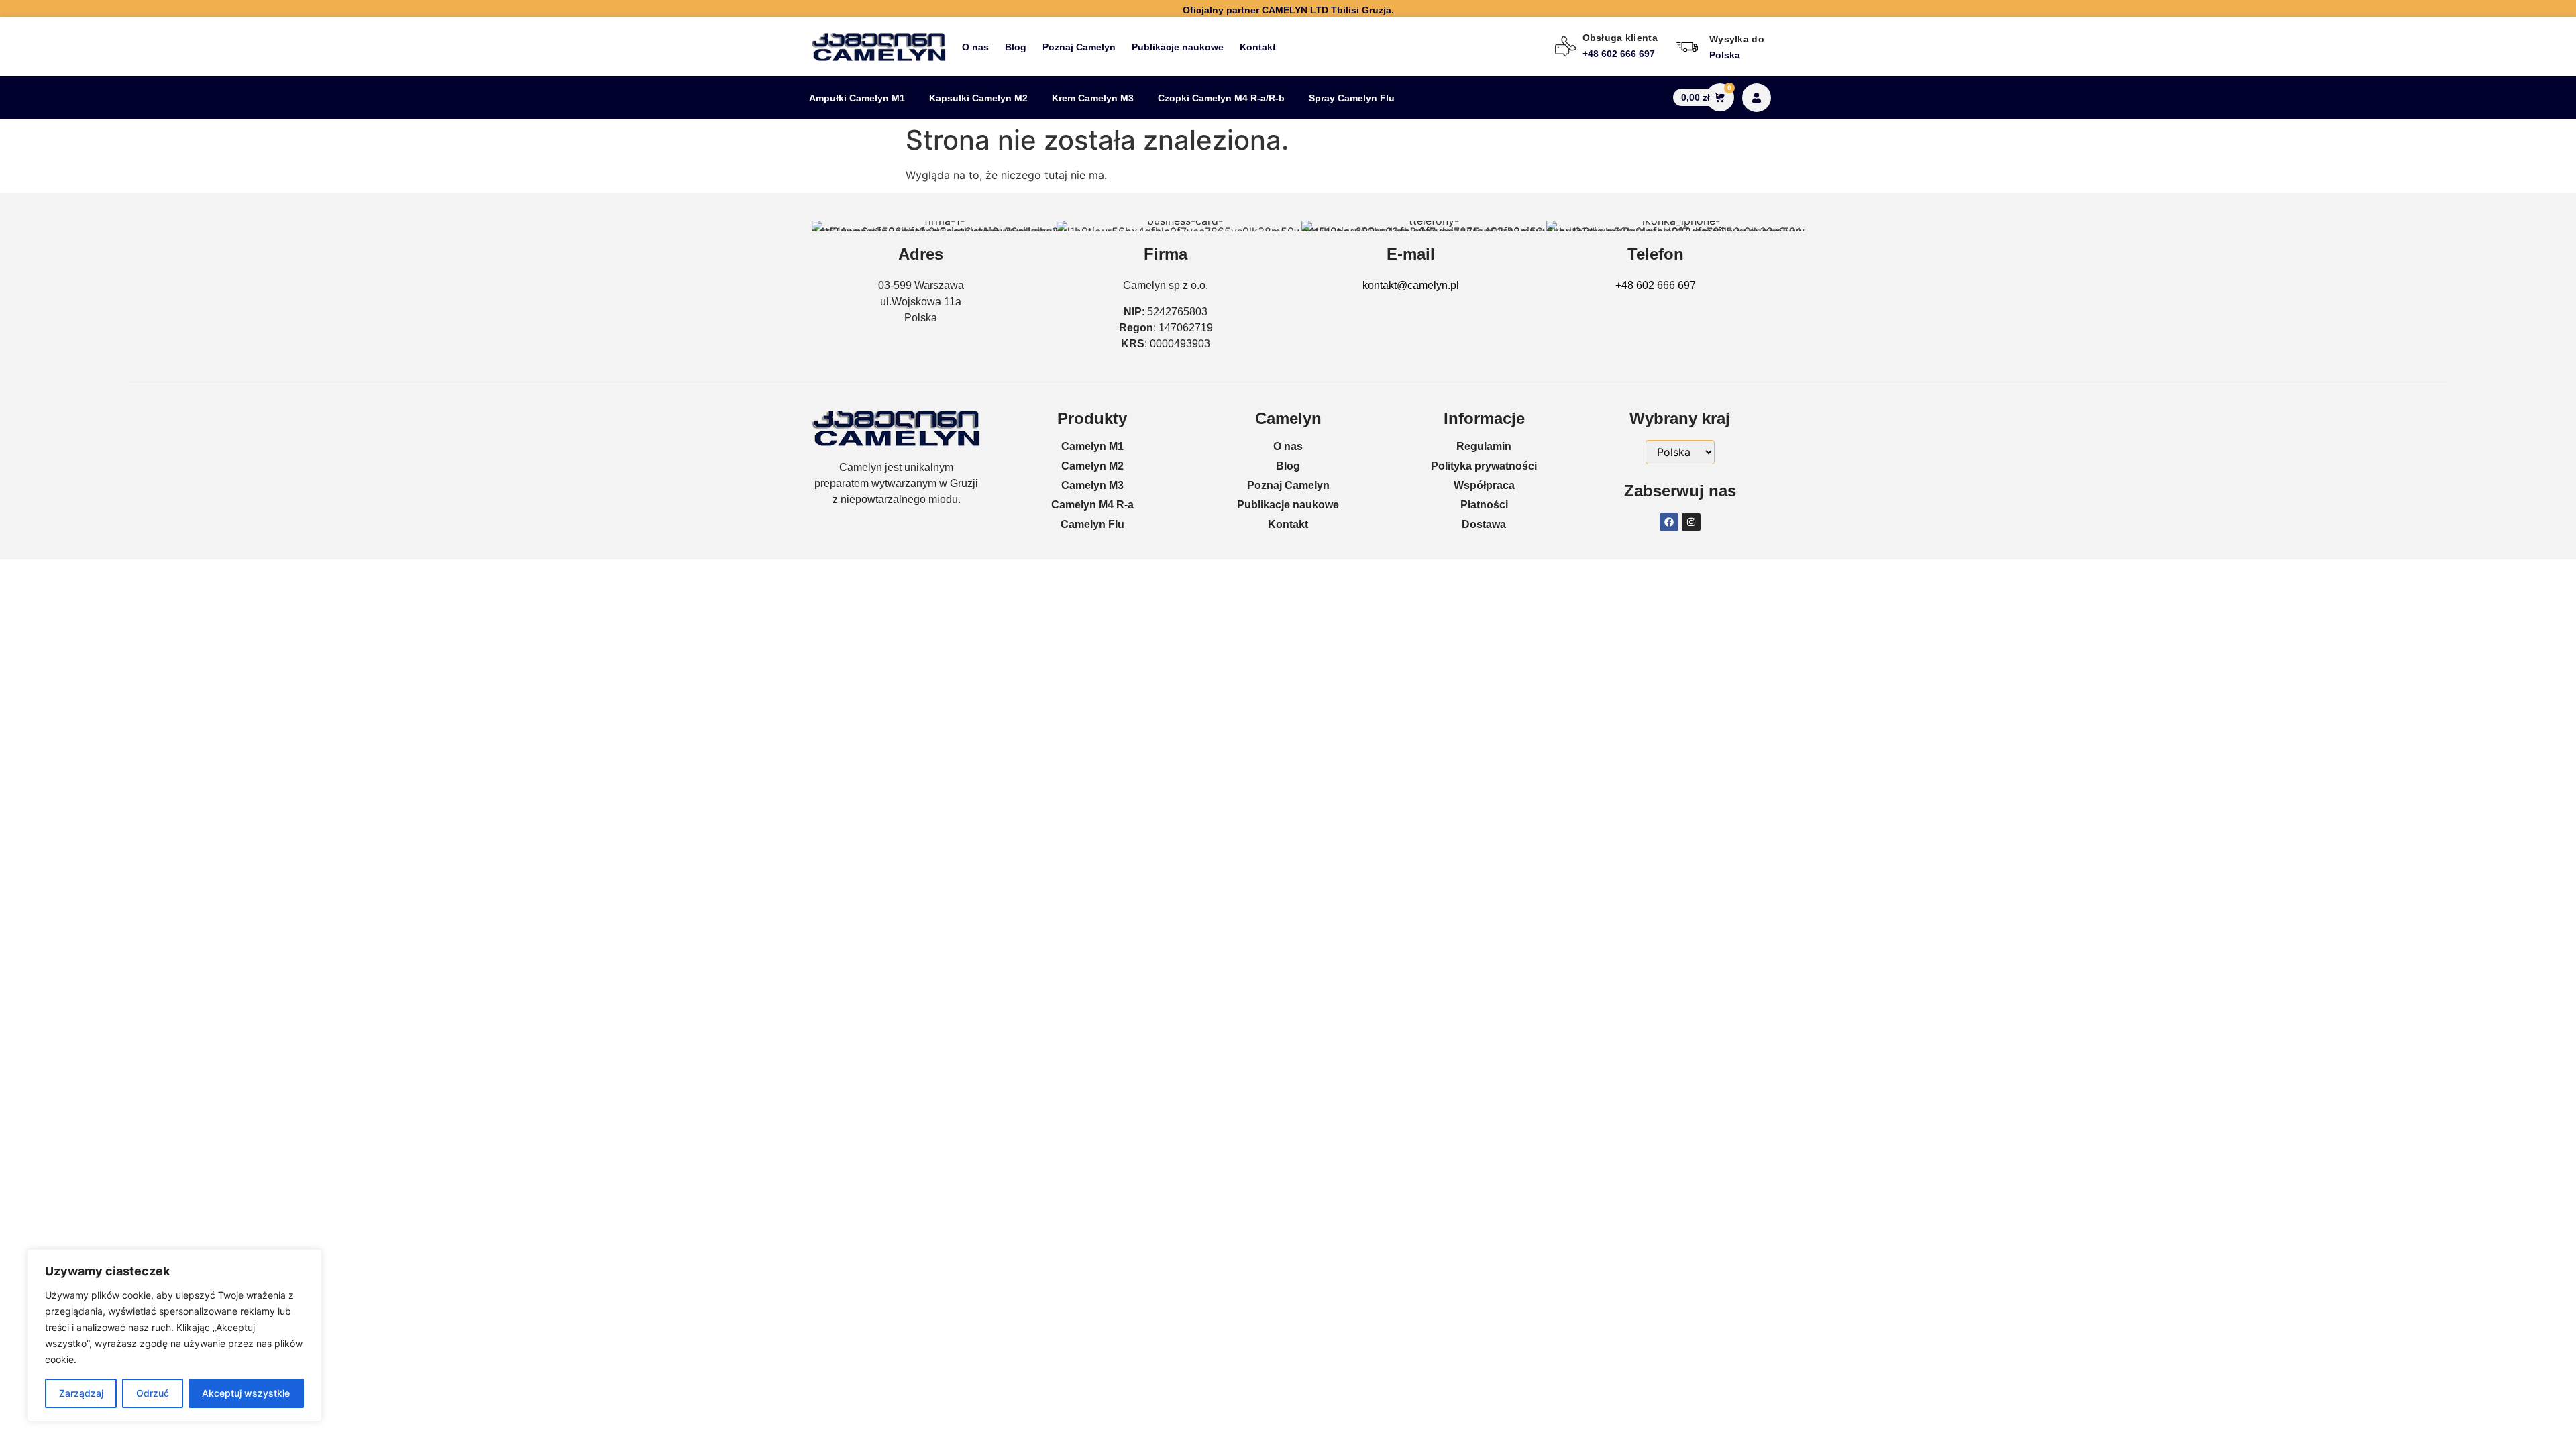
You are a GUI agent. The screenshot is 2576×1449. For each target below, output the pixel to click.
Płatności (1484, 505)
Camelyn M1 (1092, 446)
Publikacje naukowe (1178, 47)
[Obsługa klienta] (1566, 46)
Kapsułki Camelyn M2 (978, 98)
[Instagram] (1691, 522)
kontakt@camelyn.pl (1411, 285)
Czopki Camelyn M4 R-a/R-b (1221, 98)
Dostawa (1484, 524)
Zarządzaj (81, 1393)
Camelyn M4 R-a (1092, 505)
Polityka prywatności (1484, 466)
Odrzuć (153, 1393)
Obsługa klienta (1620, 38)
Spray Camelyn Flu (1352, 98)
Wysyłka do (1737, 39)
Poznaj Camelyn (1079, 47)
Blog (1016, 47)
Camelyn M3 (1092, 485)
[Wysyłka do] (1687, 47)
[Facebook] (1669, 522)
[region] (174, 1336)
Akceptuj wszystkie (246, 1393)
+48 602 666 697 (1656, 285)
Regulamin (1484, 446)
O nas (975, 47)
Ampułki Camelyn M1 (857, 98)
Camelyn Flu (1092, 524)
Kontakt (1258, 47)
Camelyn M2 (1092, 466)
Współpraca (1484, 485)
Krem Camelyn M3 (1093, 98)
